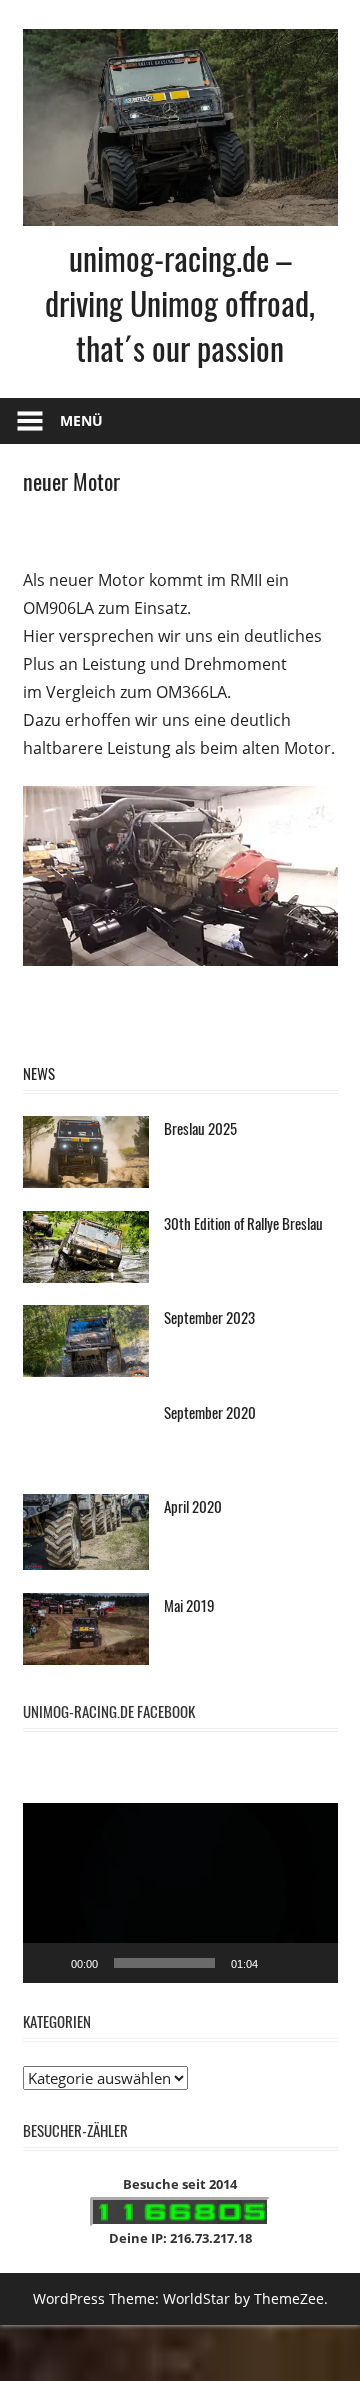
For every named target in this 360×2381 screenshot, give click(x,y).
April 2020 (193, 1510)
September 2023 (209, 1321)
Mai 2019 (189, 1608)
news (39, 1076)
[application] (180, 1897)
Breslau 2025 (200, 1132)
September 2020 (210, 1415)
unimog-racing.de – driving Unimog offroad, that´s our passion (180, 302)
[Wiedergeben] (49, 1967)
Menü (81, 420)
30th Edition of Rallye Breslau (243, 1226)
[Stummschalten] (280, 1967)
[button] (180, 1897)
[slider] (164, 1967)
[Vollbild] (312, 1967)
